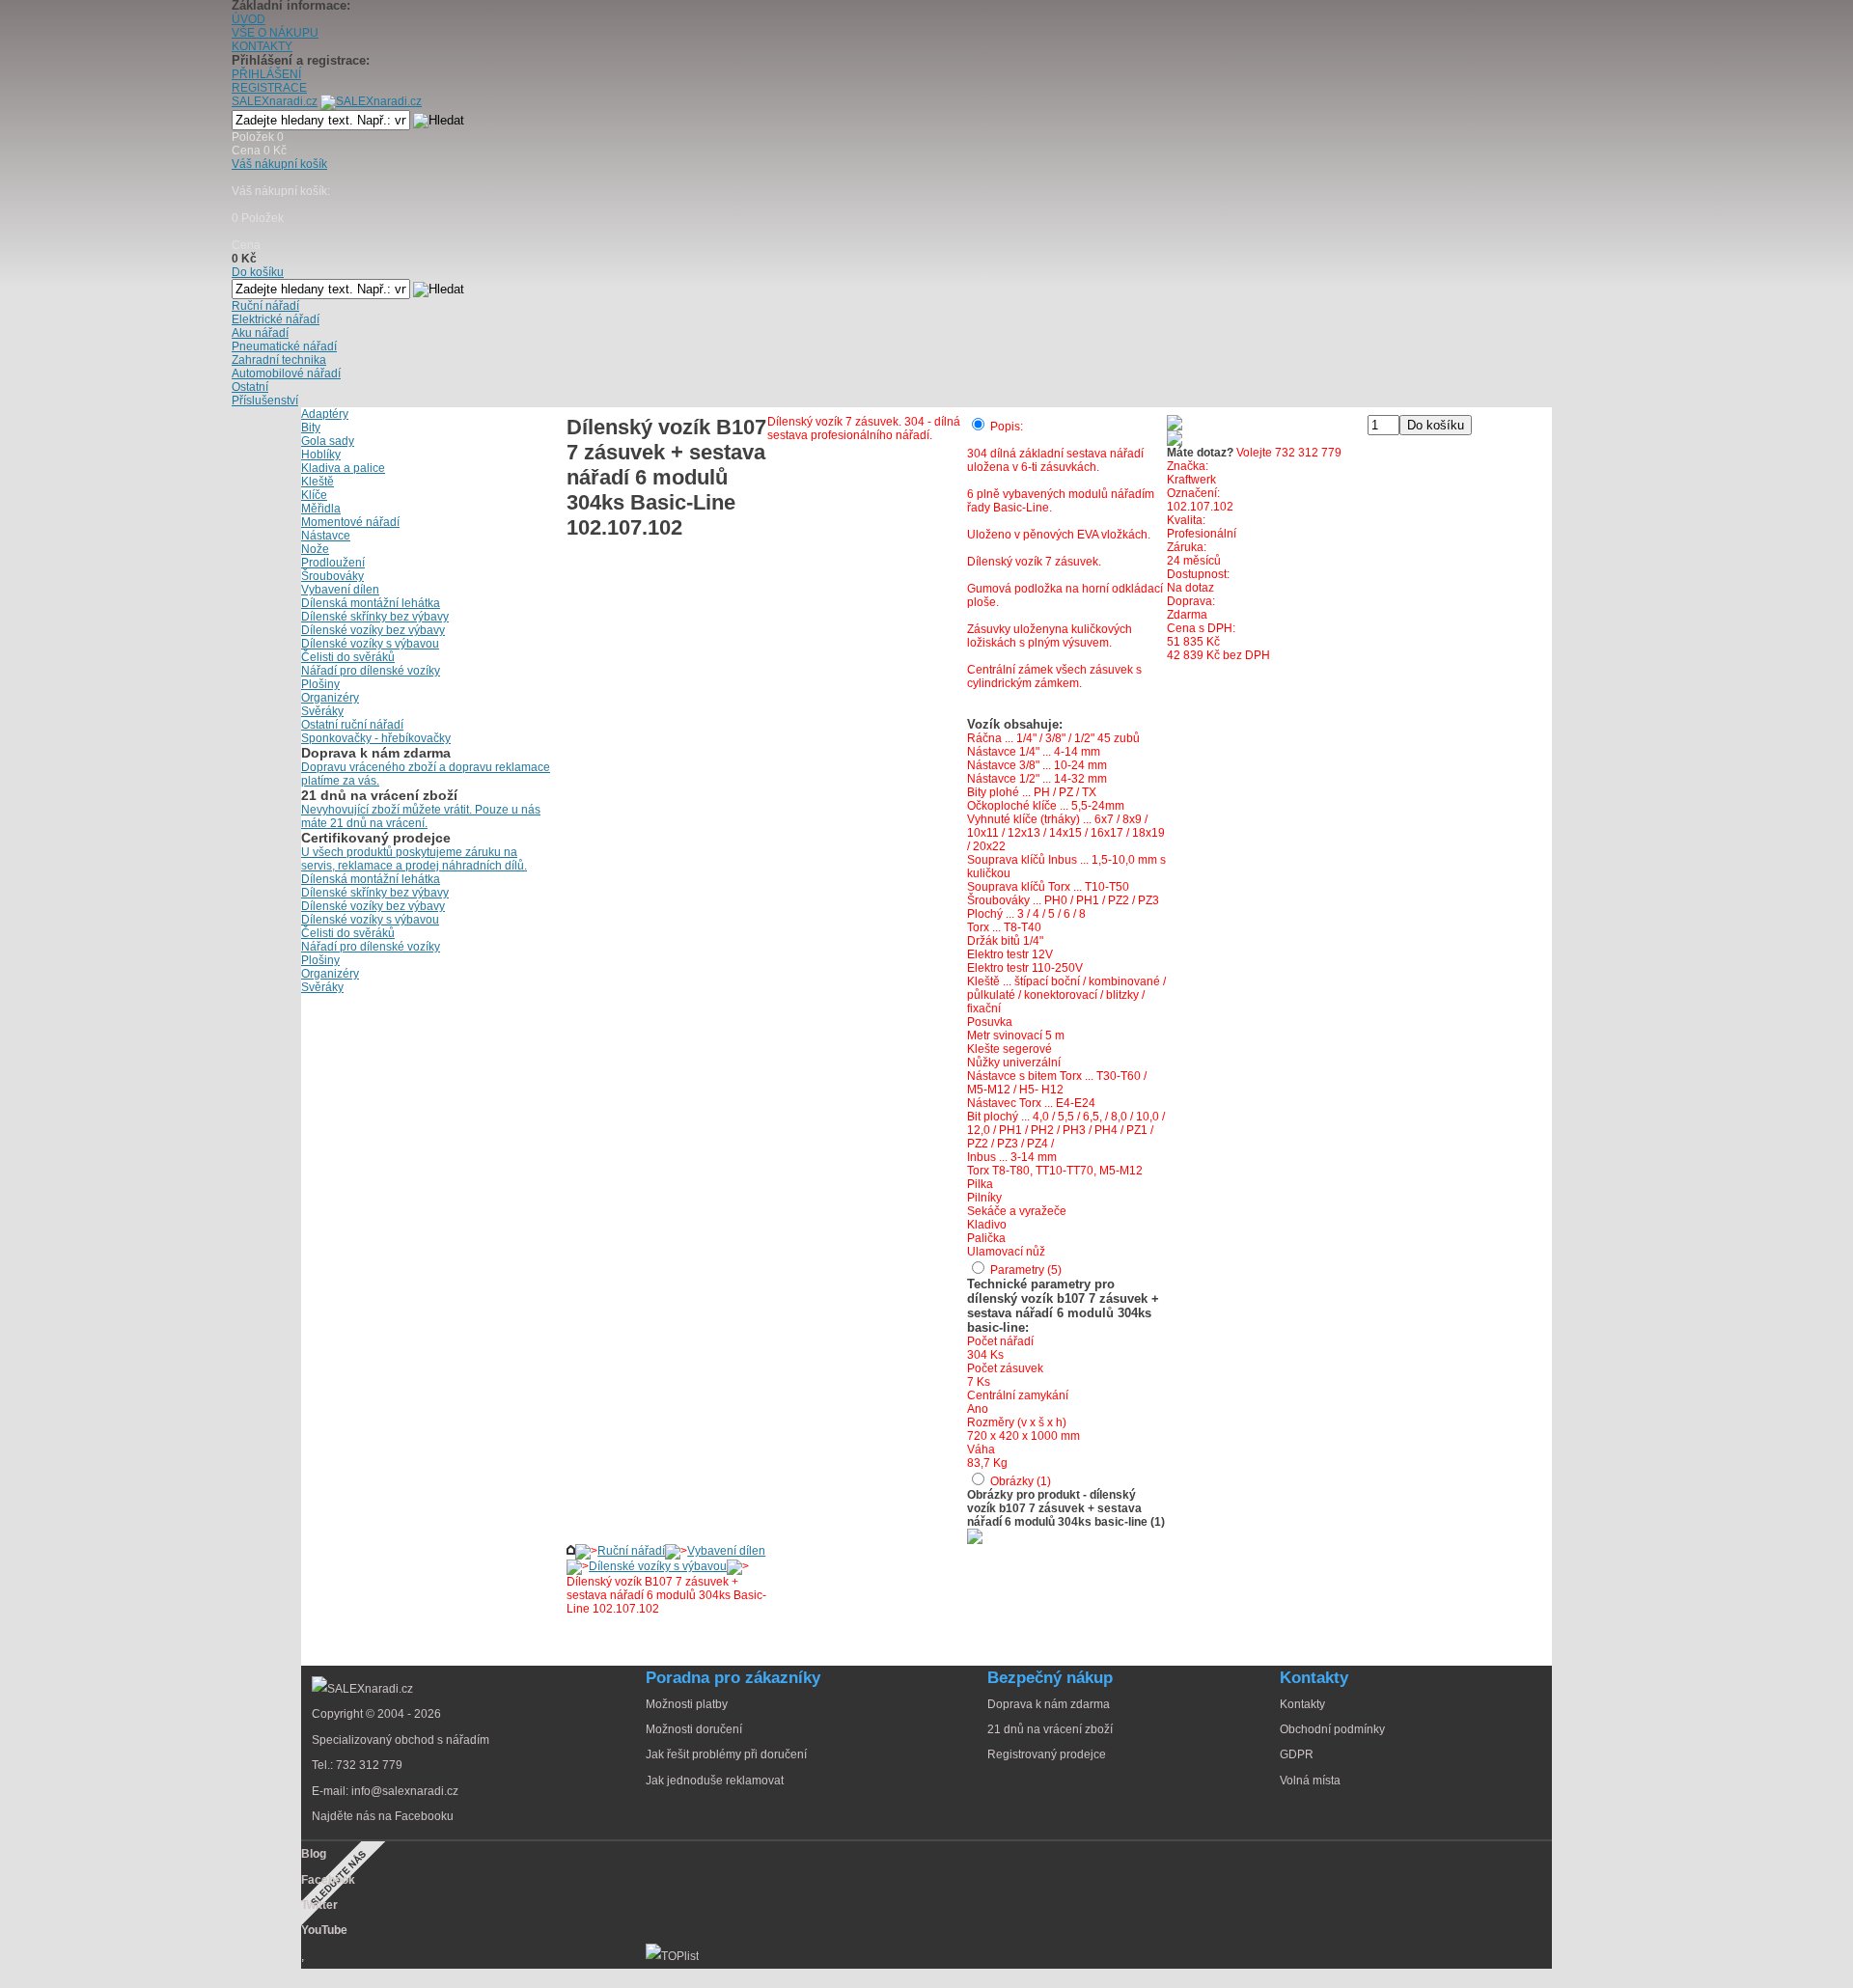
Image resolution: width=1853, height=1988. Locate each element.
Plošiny (320, 684)
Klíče (314, 495)
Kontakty (1302, 1704)
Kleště (318, 482)
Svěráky (322, 711)
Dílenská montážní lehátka (371, 603)
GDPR (1297, 1754)
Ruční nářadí (631, 1551)
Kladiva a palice (343, 468)
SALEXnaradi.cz (275, 101)
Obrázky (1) (1021, 1481)
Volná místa (1310, 1781)
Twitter (319, 1905)
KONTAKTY (262, 46)
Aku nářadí (260, 333)
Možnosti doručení (694, 1729)
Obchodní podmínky (1332, 1729)
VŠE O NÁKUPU (275, 33)
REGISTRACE (269, 88)
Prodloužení (333, 563)
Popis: (1007, 427)
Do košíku (258, 272)
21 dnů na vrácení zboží (1050, 1729)
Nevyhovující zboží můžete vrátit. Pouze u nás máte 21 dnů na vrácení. (421, 816)
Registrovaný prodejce (1047, 1754)
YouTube (324, 1930)
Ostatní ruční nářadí (352, 725)
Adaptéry (325, 414)
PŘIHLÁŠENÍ (266, 74)
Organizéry (330, 698)
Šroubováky (332, 576)
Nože (315, 549)
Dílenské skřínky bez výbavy (375, 617)
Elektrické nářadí (276, 319)
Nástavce (326, 536)
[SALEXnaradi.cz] (362, 1689)
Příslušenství (265, 400)
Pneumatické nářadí (284, 346)
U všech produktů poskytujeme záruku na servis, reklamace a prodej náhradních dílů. (414, 859)
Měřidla (321, 509)
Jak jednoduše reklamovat (715, 1781)
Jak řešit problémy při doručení (726, 1754)
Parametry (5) (1026, 1270)
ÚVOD (249, 19)
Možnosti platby (687, 1704)
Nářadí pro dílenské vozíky (371, 671)
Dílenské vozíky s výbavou (658, 1566)
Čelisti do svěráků (348, 657)
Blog (314, 1854)
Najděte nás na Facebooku (383, 1816)
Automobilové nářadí (286, 373)
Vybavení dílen (726, 1551)
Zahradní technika (279, 360)
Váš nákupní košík (279, 164)
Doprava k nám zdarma (1049, 1704)
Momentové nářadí (350, 522)
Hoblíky (321, 455)
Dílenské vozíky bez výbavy (373, 630)
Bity (311, 428)
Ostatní (250, 387)
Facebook (328, 1880)
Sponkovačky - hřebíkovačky (376, 738)
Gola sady (328, 441)
